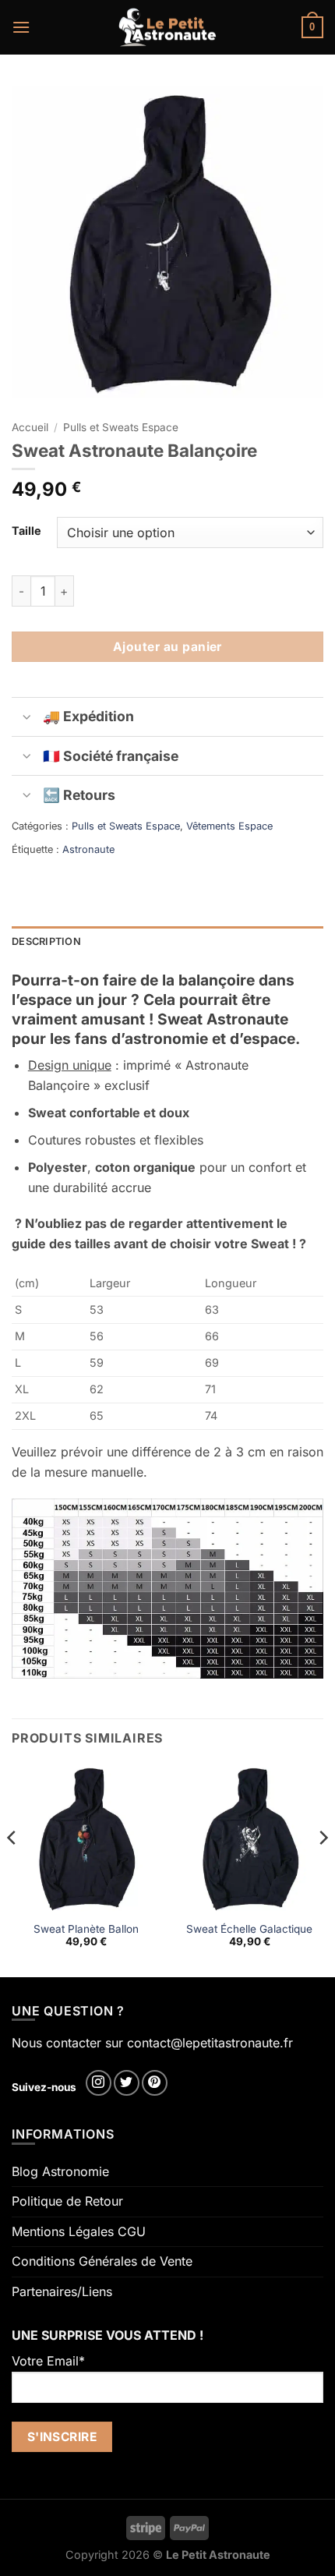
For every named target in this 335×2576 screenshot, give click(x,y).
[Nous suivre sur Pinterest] (155, 2083)
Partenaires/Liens (62, 2291)
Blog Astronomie (60, 2171)
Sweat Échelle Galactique (249, 1929)
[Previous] (12, 1869)
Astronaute (88, 849)
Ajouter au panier (167, 647)
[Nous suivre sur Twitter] (127, 2083)
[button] (21, 27)
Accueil (30, 427)
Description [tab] (46, 941)
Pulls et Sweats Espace (121, 427)
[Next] (323, 1869)
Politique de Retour (67, 2201)
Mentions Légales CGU (79, 2231)
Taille (26, 531)
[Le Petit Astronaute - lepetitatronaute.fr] (168, 27)
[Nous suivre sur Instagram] (99, 2083)
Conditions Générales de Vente (102, 2261)
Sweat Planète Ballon (86, 1929)
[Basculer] (27, 718)
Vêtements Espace (229, 826)
